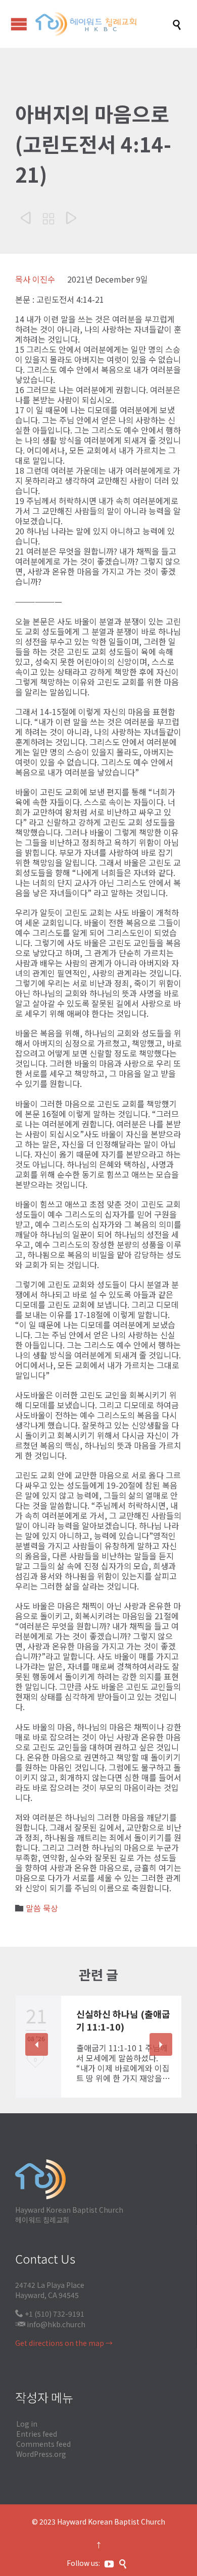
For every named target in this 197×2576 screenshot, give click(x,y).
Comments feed (43, 2444)
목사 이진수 (35, 279)
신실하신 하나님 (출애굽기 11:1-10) (123, 2020)
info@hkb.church (56, 2324)
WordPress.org (41, 2454)
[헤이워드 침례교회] (104, 24)
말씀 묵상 (42, 1908)
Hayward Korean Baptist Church (111, 2522)
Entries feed (37, 2434)
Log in (27, 2424)
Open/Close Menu (19, 24)
